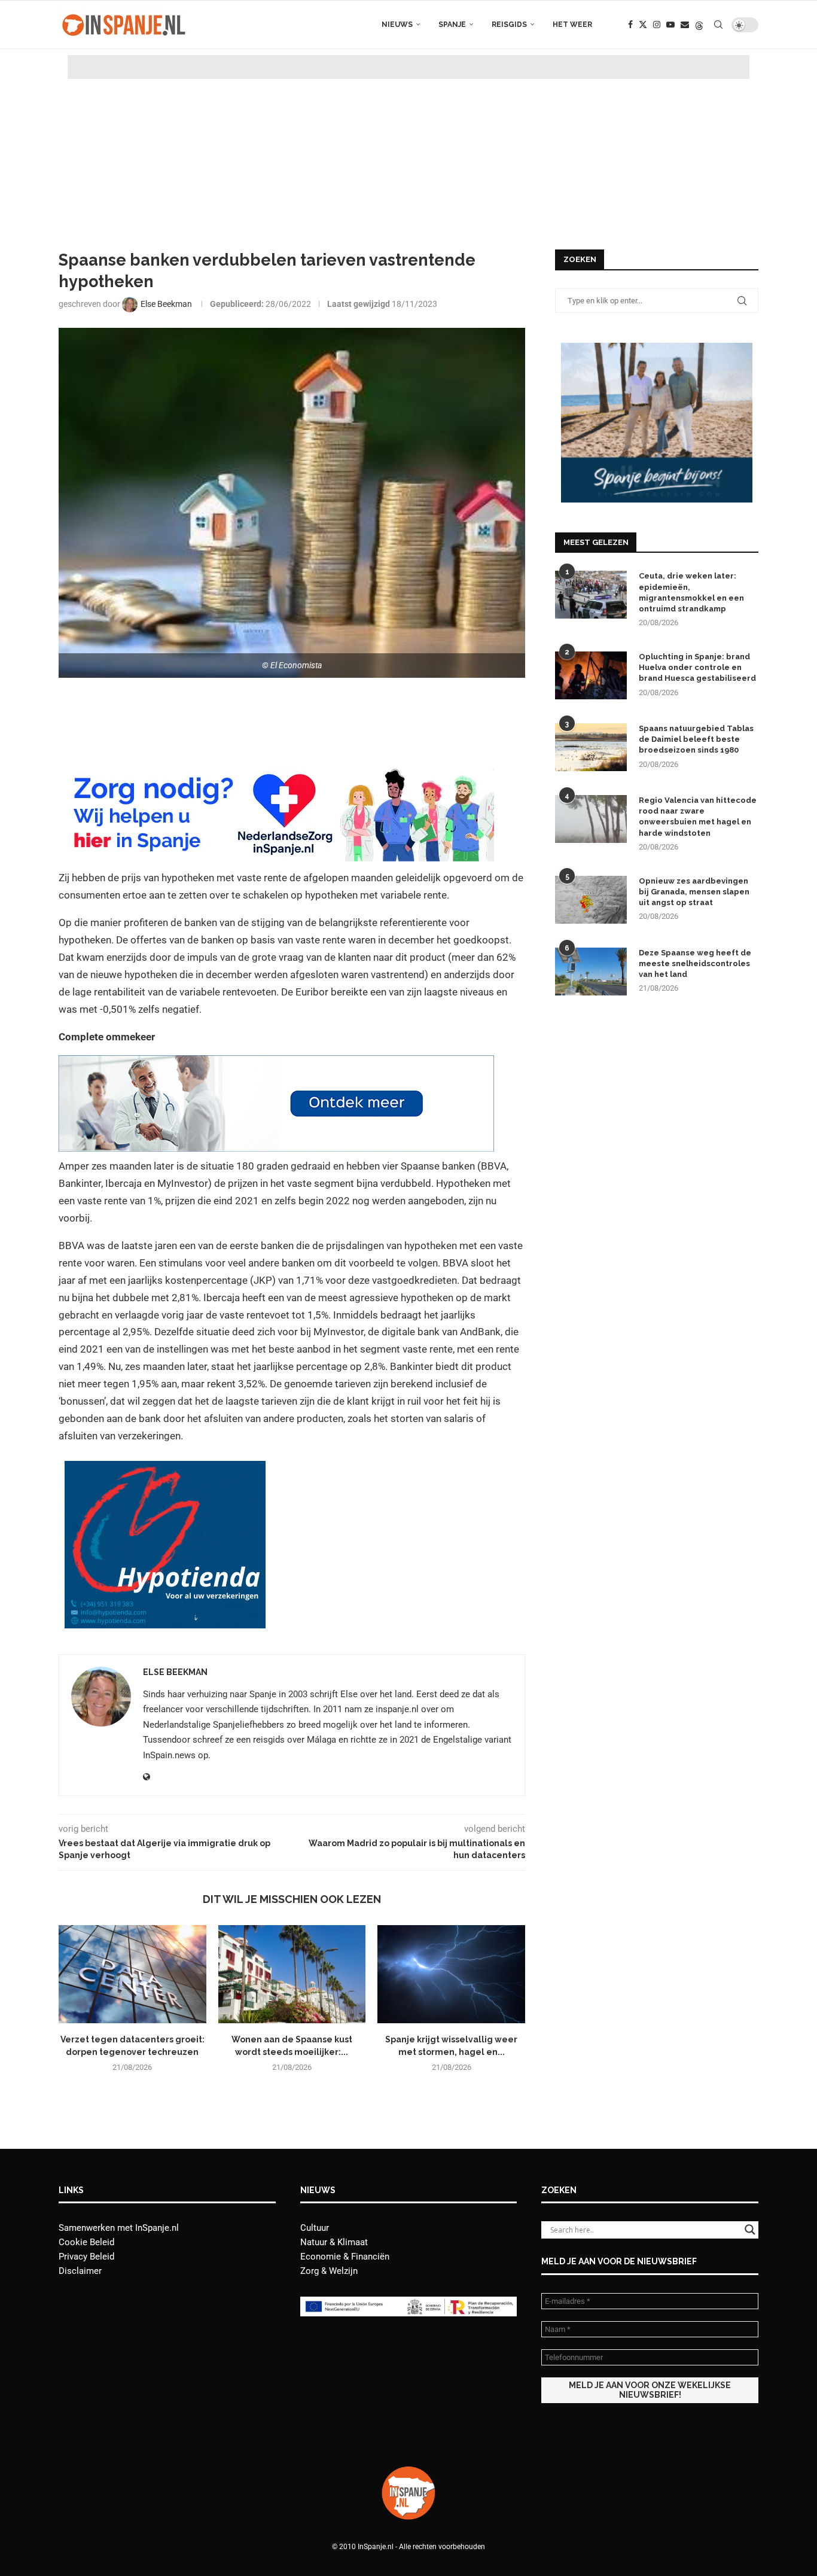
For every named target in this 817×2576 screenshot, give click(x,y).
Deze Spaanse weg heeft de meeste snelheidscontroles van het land (695, 963)
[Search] (718, 25)
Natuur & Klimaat (334, 2242)
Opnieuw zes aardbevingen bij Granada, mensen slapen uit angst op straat (694, 892)
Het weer (572, 25)
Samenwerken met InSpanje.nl (119, 2228)
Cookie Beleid (86, 2242)
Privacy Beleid (86, 2257)
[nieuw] (657, 348)
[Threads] (699, 25)
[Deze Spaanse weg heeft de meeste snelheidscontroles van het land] (591, 972)
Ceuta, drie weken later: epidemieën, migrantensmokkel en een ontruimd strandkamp (691, 592)
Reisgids (509, 25)
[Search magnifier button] (750, 2230)
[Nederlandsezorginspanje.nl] (276, 774)
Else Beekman (175, 1672)
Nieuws (397, 25)
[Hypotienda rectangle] (165, 1469)
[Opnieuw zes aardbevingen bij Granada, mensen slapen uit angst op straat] (591, 900)
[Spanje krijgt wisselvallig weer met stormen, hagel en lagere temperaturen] (451, 1974)
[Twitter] (643, 25)
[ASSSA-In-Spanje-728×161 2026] (276, 1064)
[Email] (685, 25)
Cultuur (315, 2228)
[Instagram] (657, 25)
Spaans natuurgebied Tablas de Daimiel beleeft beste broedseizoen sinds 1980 (696, 739)
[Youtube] (670, 25)
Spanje (452, 25)
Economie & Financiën (345, 2257)
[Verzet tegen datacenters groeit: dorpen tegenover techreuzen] (132, 1974)
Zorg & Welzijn (329, 2271)
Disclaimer (80, 2271)
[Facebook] (630, 25)
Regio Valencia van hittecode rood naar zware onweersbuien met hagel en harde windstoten (698, 817)
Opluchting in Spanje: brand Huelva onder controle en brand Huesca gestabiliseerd (697, 667)
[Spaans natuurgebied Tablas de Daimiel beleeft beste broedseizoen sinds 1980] (591, 747)
